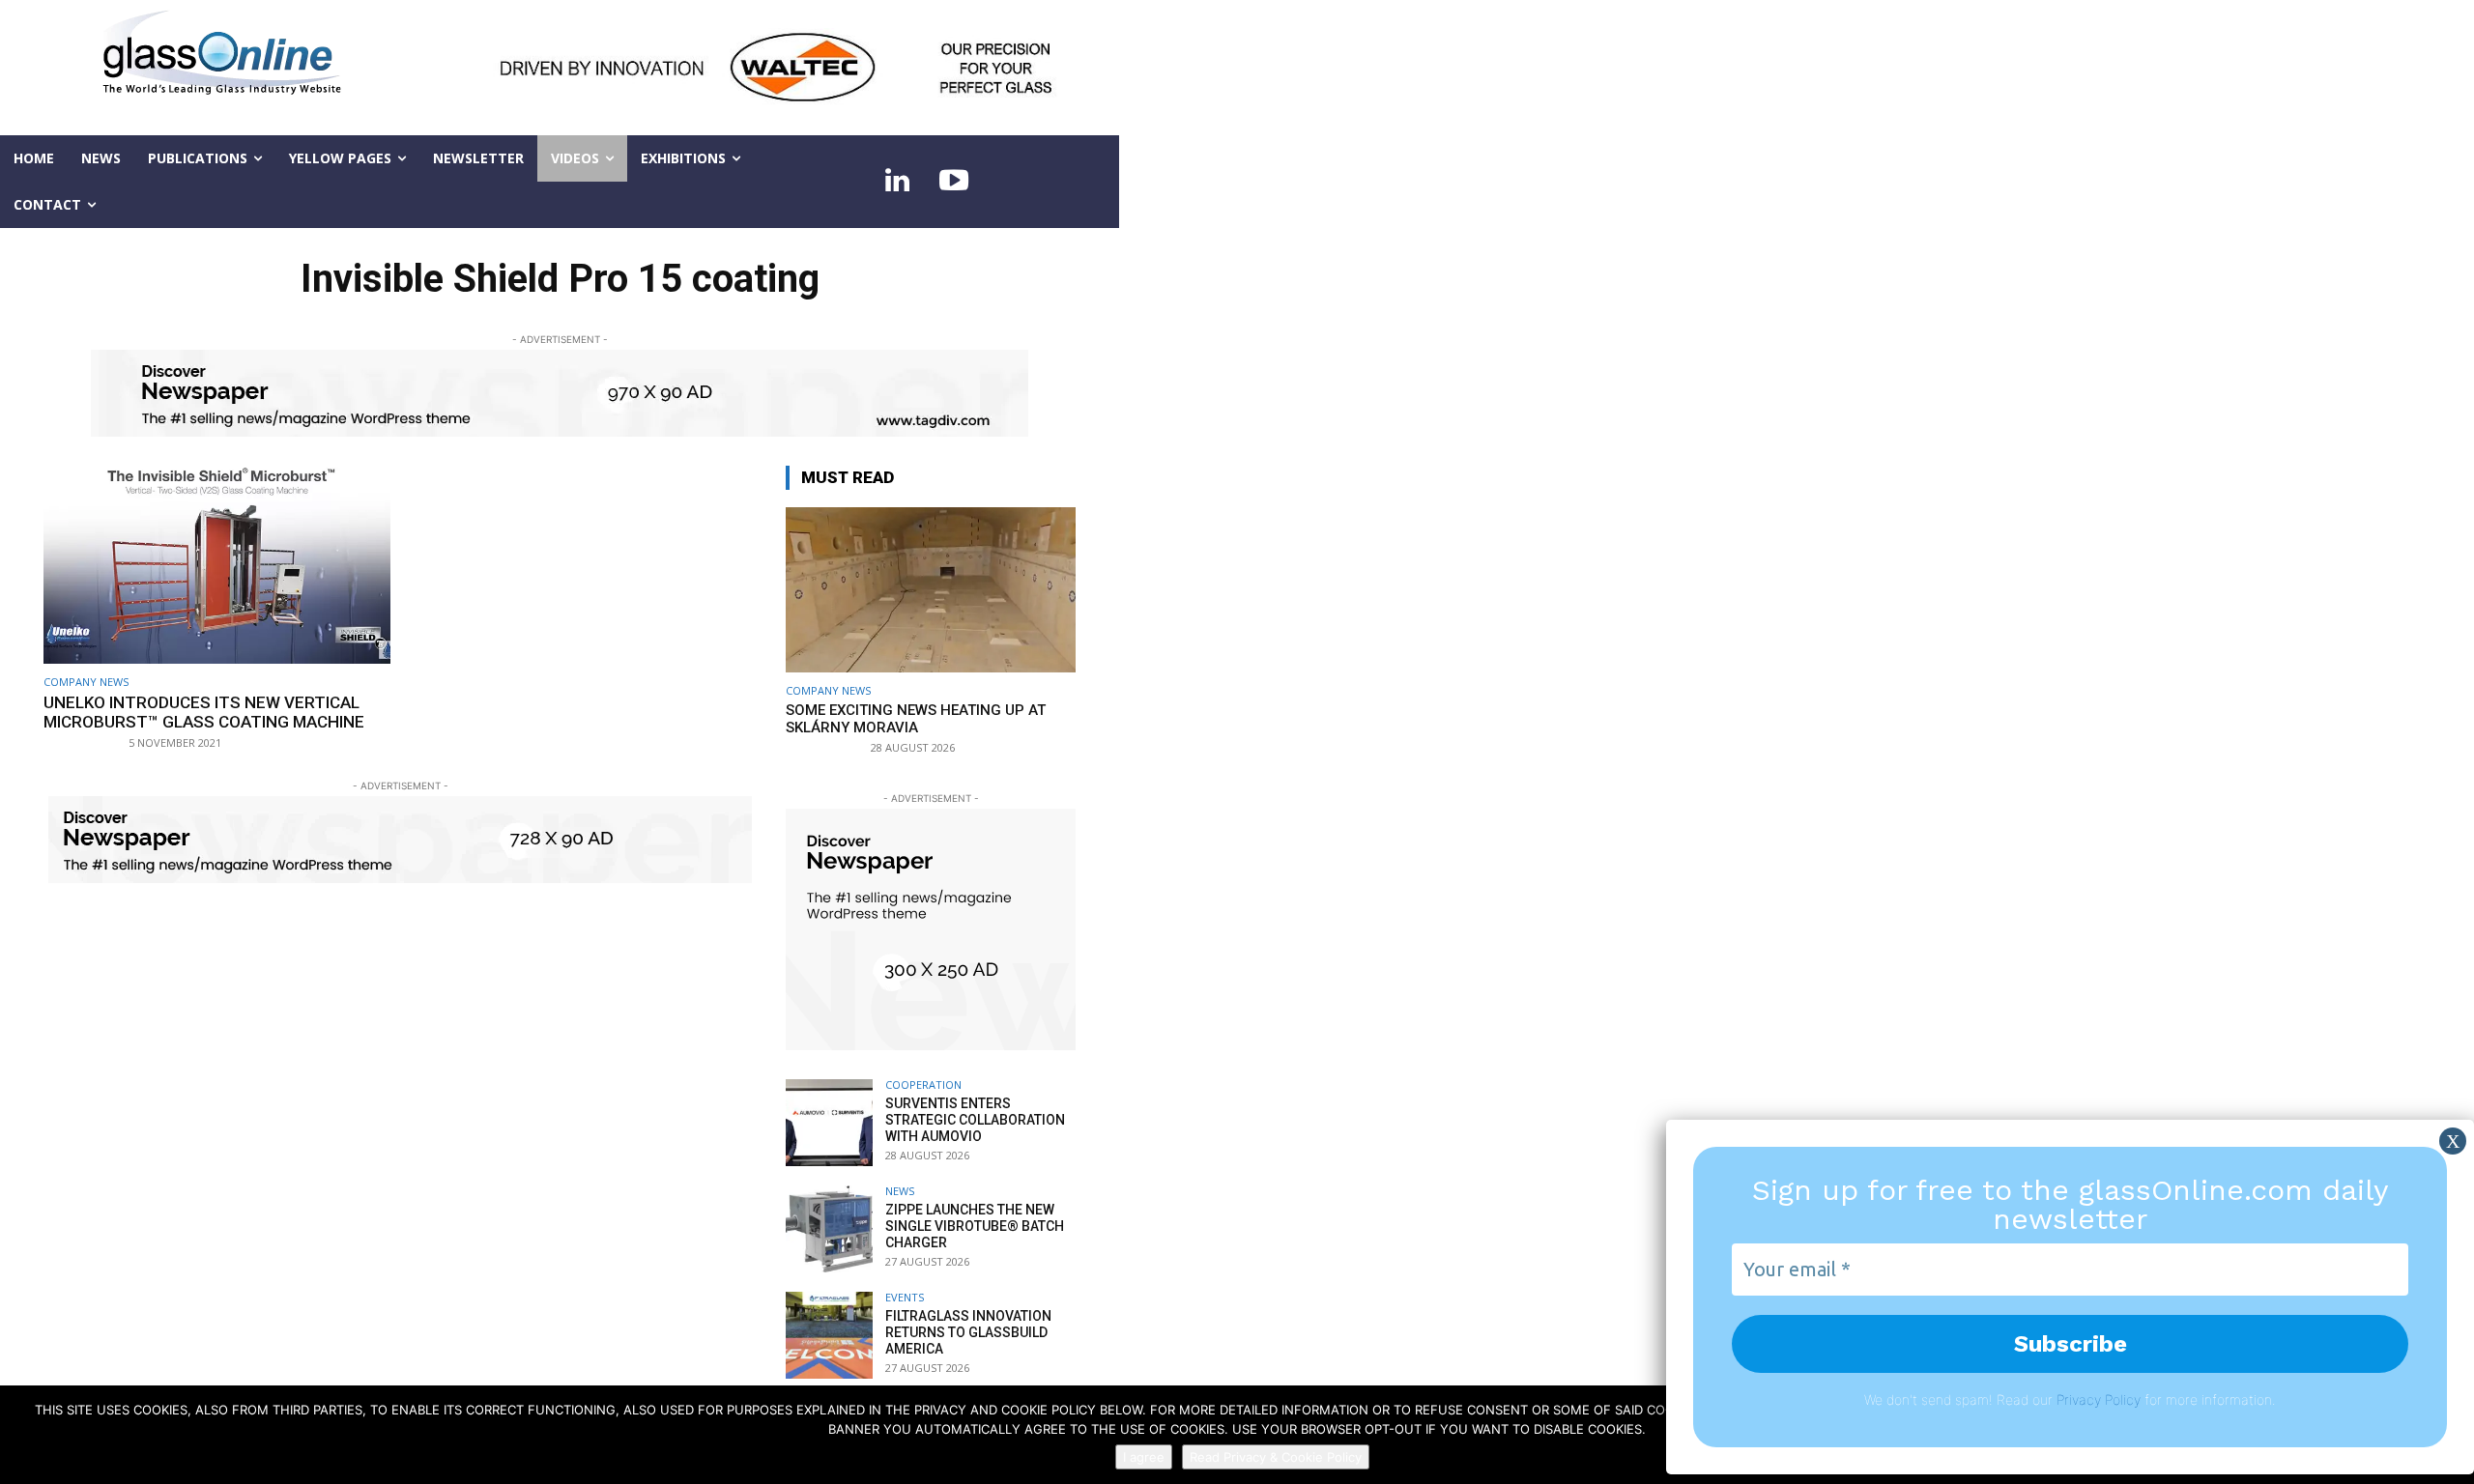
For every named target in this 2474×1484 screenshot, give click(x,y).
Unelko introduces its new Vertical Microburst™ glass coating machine (204, 712)
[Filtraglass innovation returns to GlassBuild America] (829, 1335)
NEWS (900, 1191)
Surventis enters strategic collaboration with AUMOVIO (975, 1120)
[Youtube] (954, 182)
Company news (86, 682)
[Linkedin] (898, 182)
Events (905, 1297)
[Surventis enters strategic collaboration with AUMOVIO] (829, 1123)
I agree (1144, 1457)
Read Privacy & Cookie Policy (1276, 1457)
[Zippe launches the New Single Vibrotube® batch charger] (829, 1229)
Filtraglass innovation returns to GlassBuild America (968, 1332)
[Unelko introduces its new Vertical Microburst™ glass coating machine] (217, 565)
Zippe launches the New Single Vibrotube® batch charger (975, 1226)
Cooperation (923, 1084)
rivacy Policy (2102, 1399)
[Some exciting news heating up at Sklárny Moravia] (931, 590)
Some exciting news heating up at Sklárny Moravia (916, 719)
